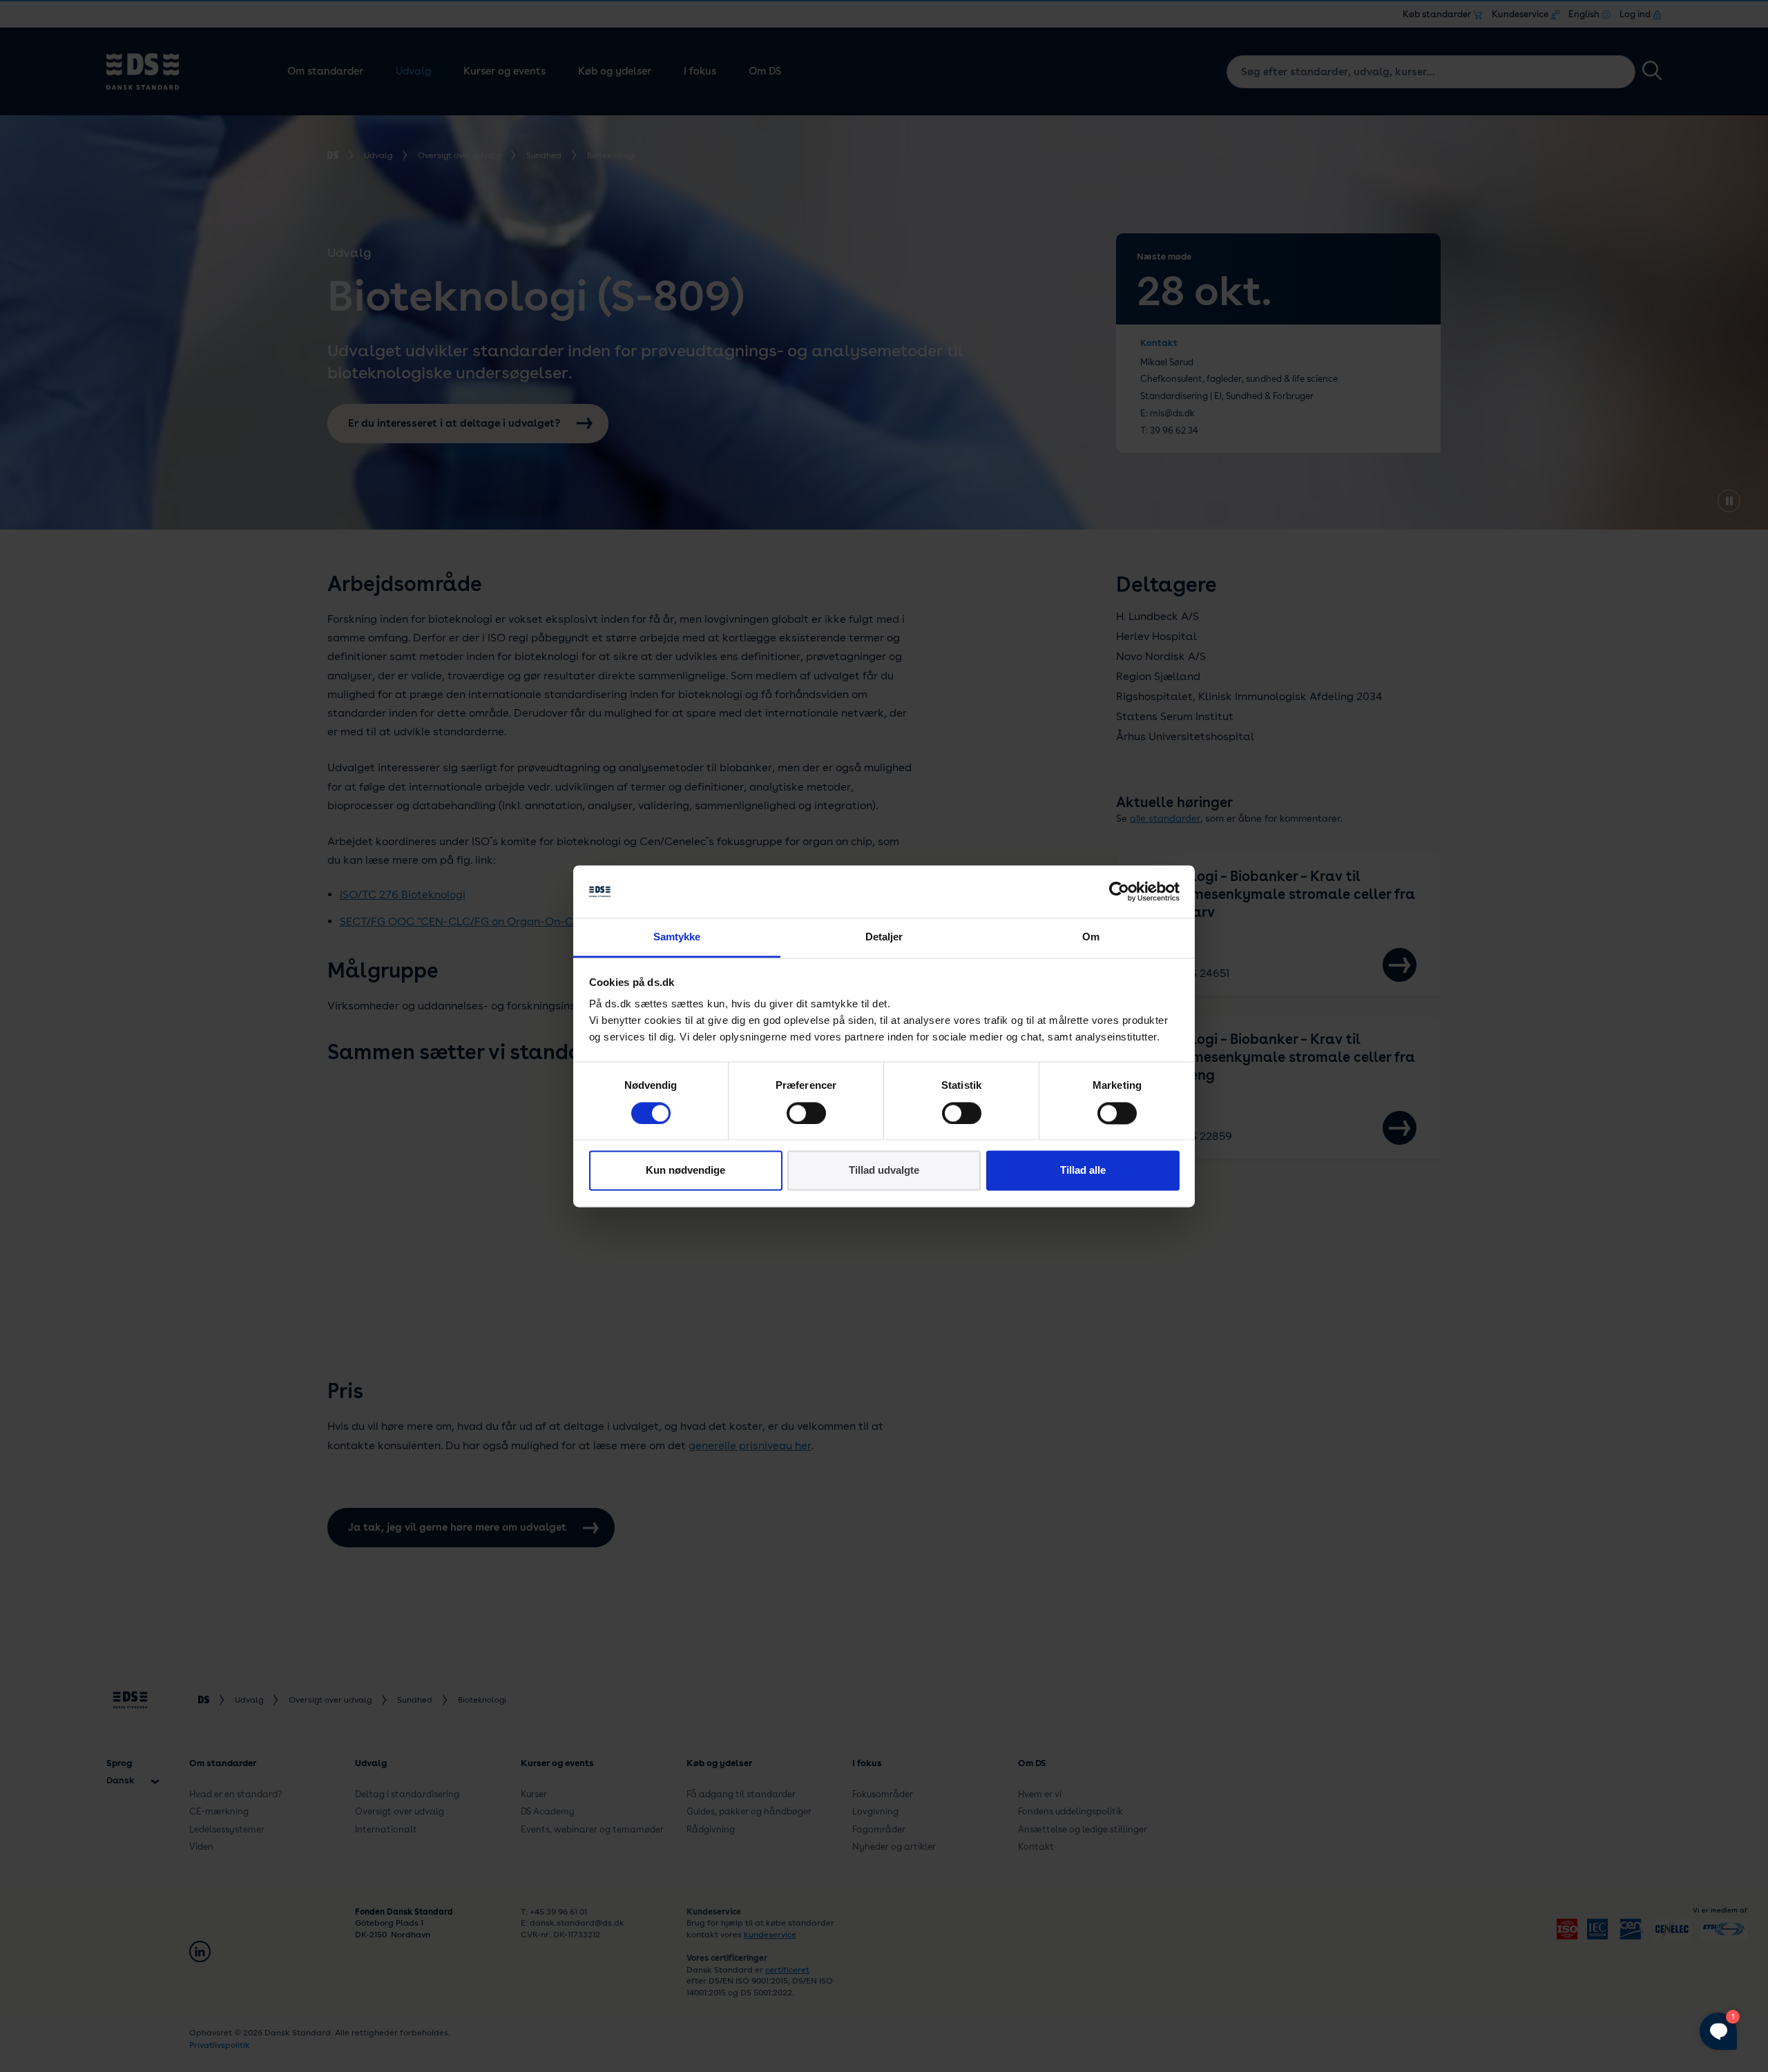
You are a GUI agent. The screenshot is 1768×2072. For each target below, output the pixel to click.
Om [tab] (1091, 937)
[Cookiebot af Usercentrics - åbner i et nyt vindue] (1119, 891)
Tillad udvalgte (884, 1171)
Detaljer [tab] (884, 937)
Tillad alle (1083, 1171)
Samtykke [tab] (677, 937)
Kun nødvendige (685, 1171)
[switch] (806, 1113)
